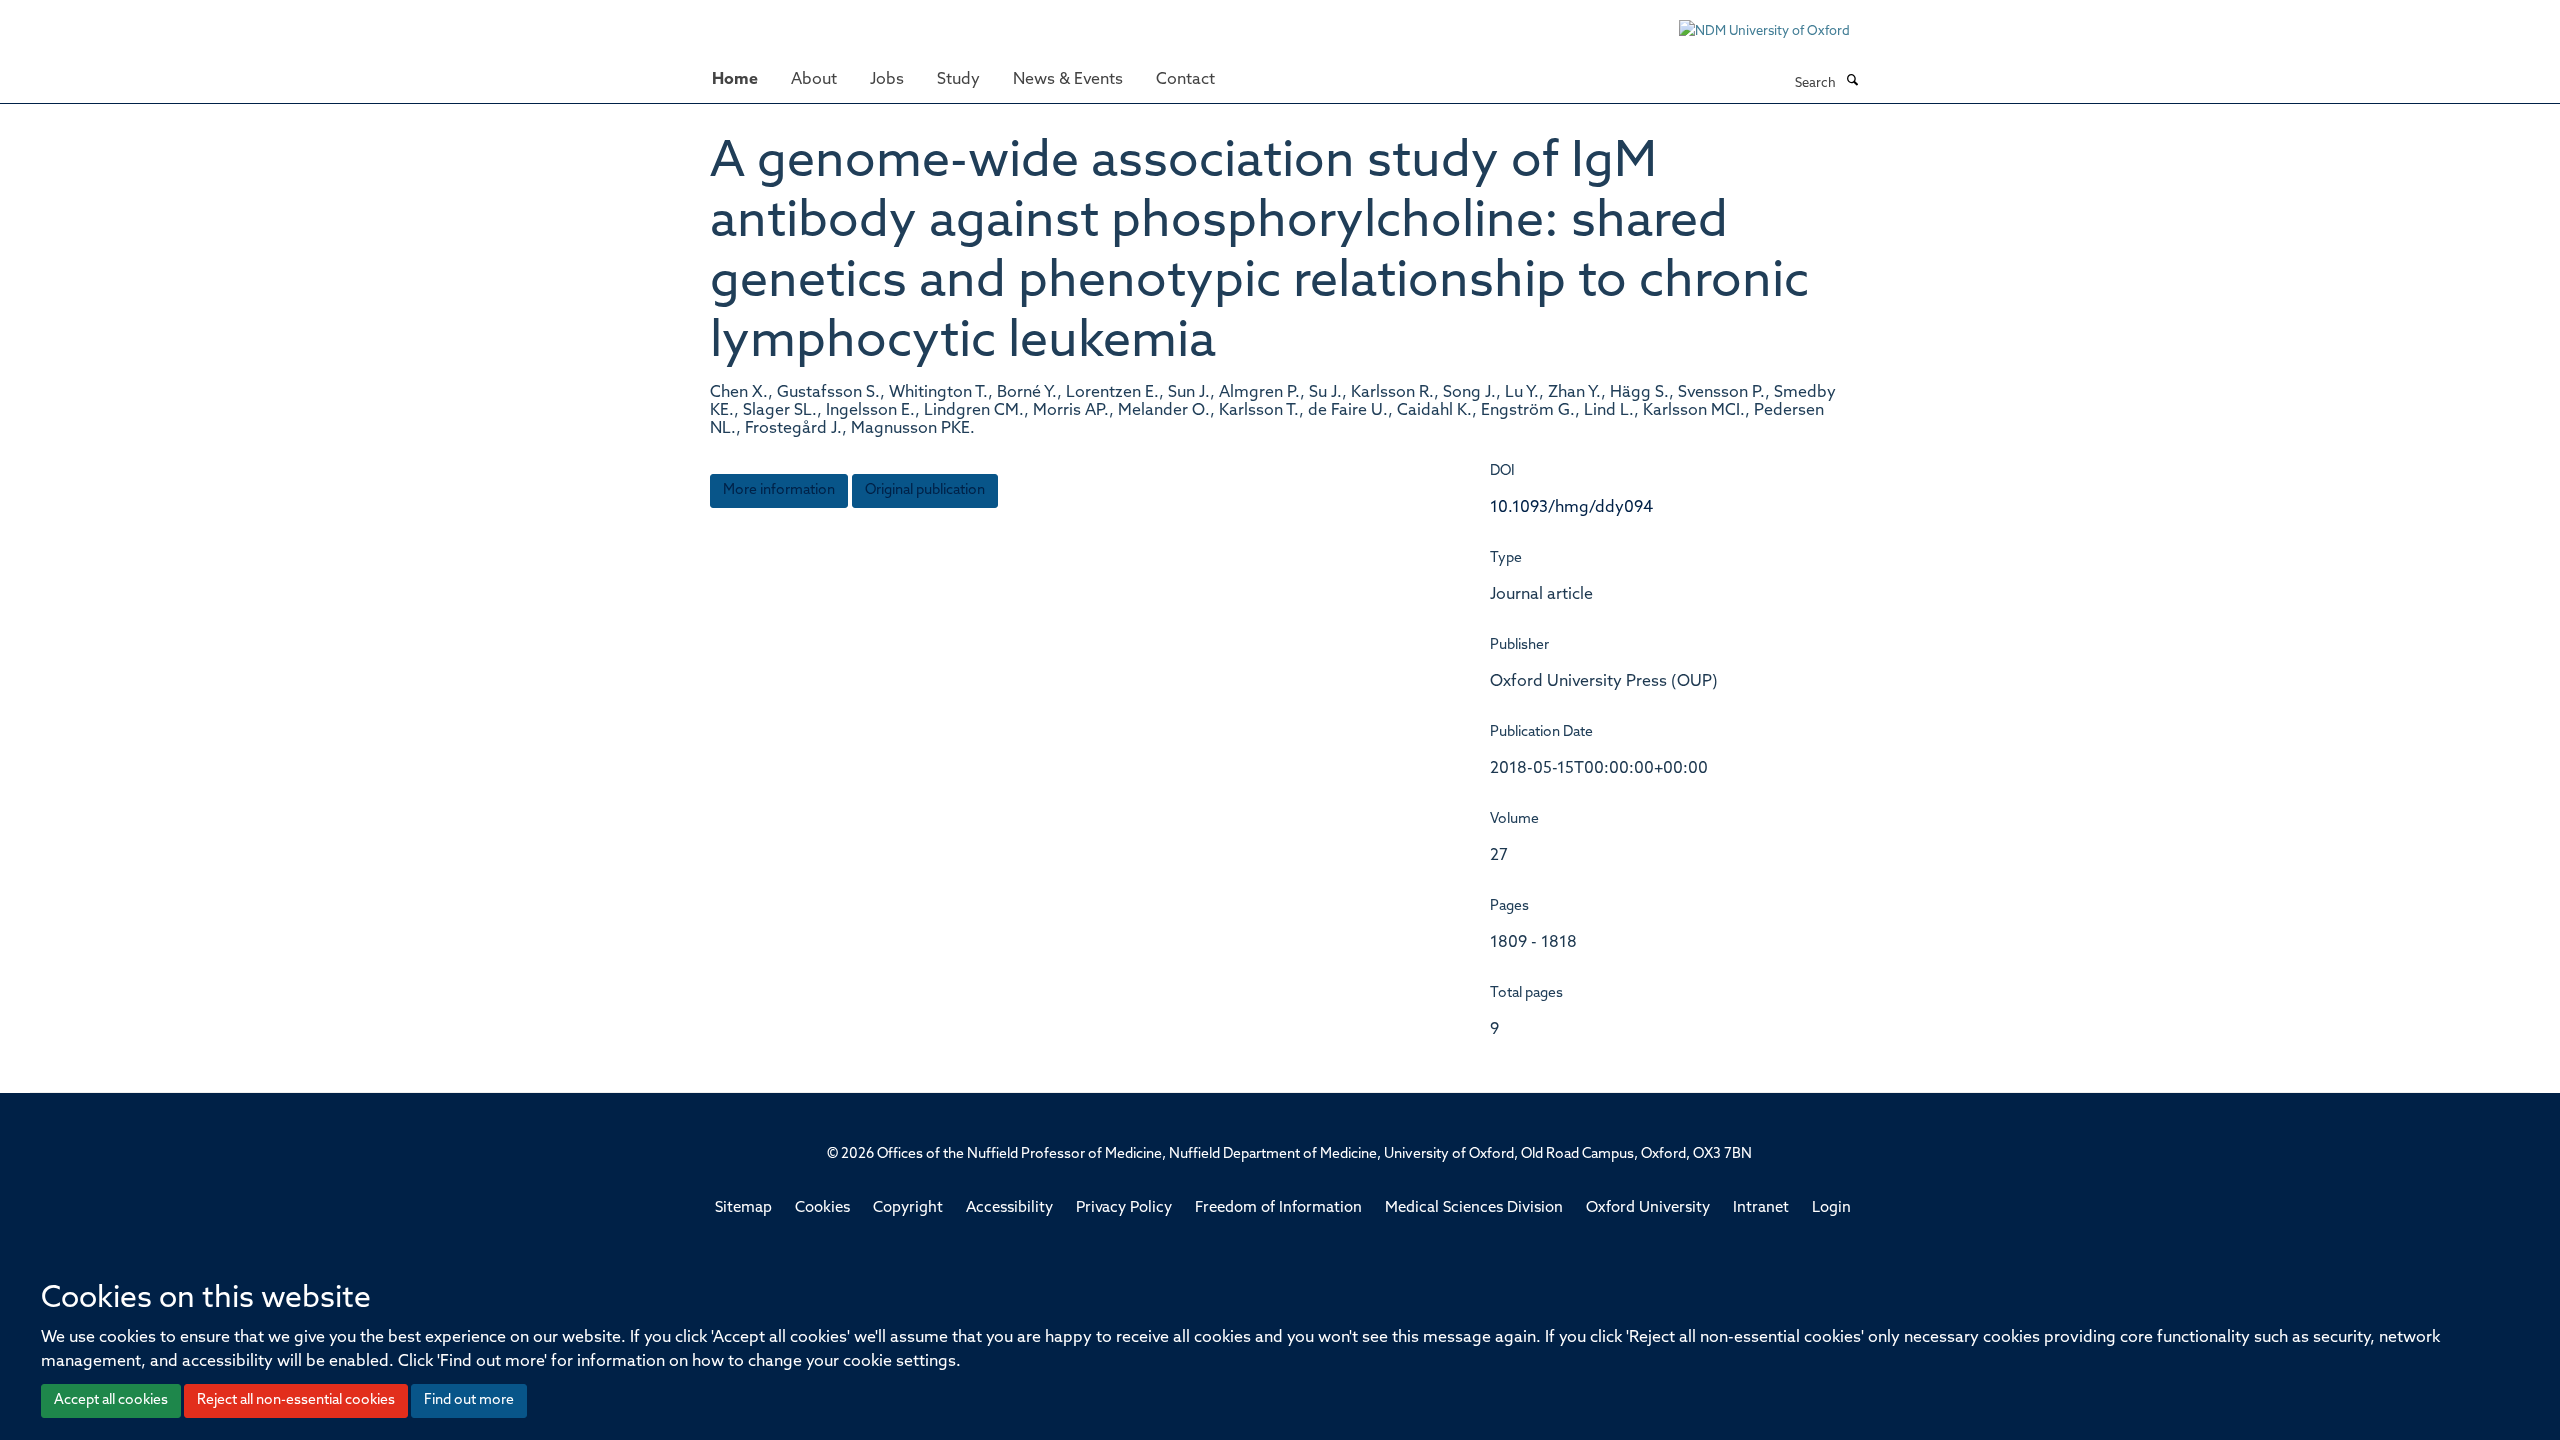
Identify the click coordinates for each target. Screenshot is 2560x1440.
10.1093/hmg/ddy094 (1571, 508)
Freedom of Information (1278, 1208)
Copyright (908, 1208)
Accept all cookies (111, 1400)
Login (1831, 1208)
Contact (1185, 80)
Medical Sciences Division (1474, 1208)
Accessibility (1009, 1208)
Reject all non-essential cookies (296, 1400)
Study (958, 80)
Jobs (887, 80)
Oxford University (1648, 1208)
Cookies (822, 1208)
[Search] (1852, 82)
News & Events (1068, 80)
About (814, 80)
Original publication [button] (925, 490)
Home (735, 80)
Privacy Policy (1124, 1208)
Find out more (469, 1400)
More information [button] (779, 490)
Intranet (1761, 1208)
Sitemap (743, 1208)
